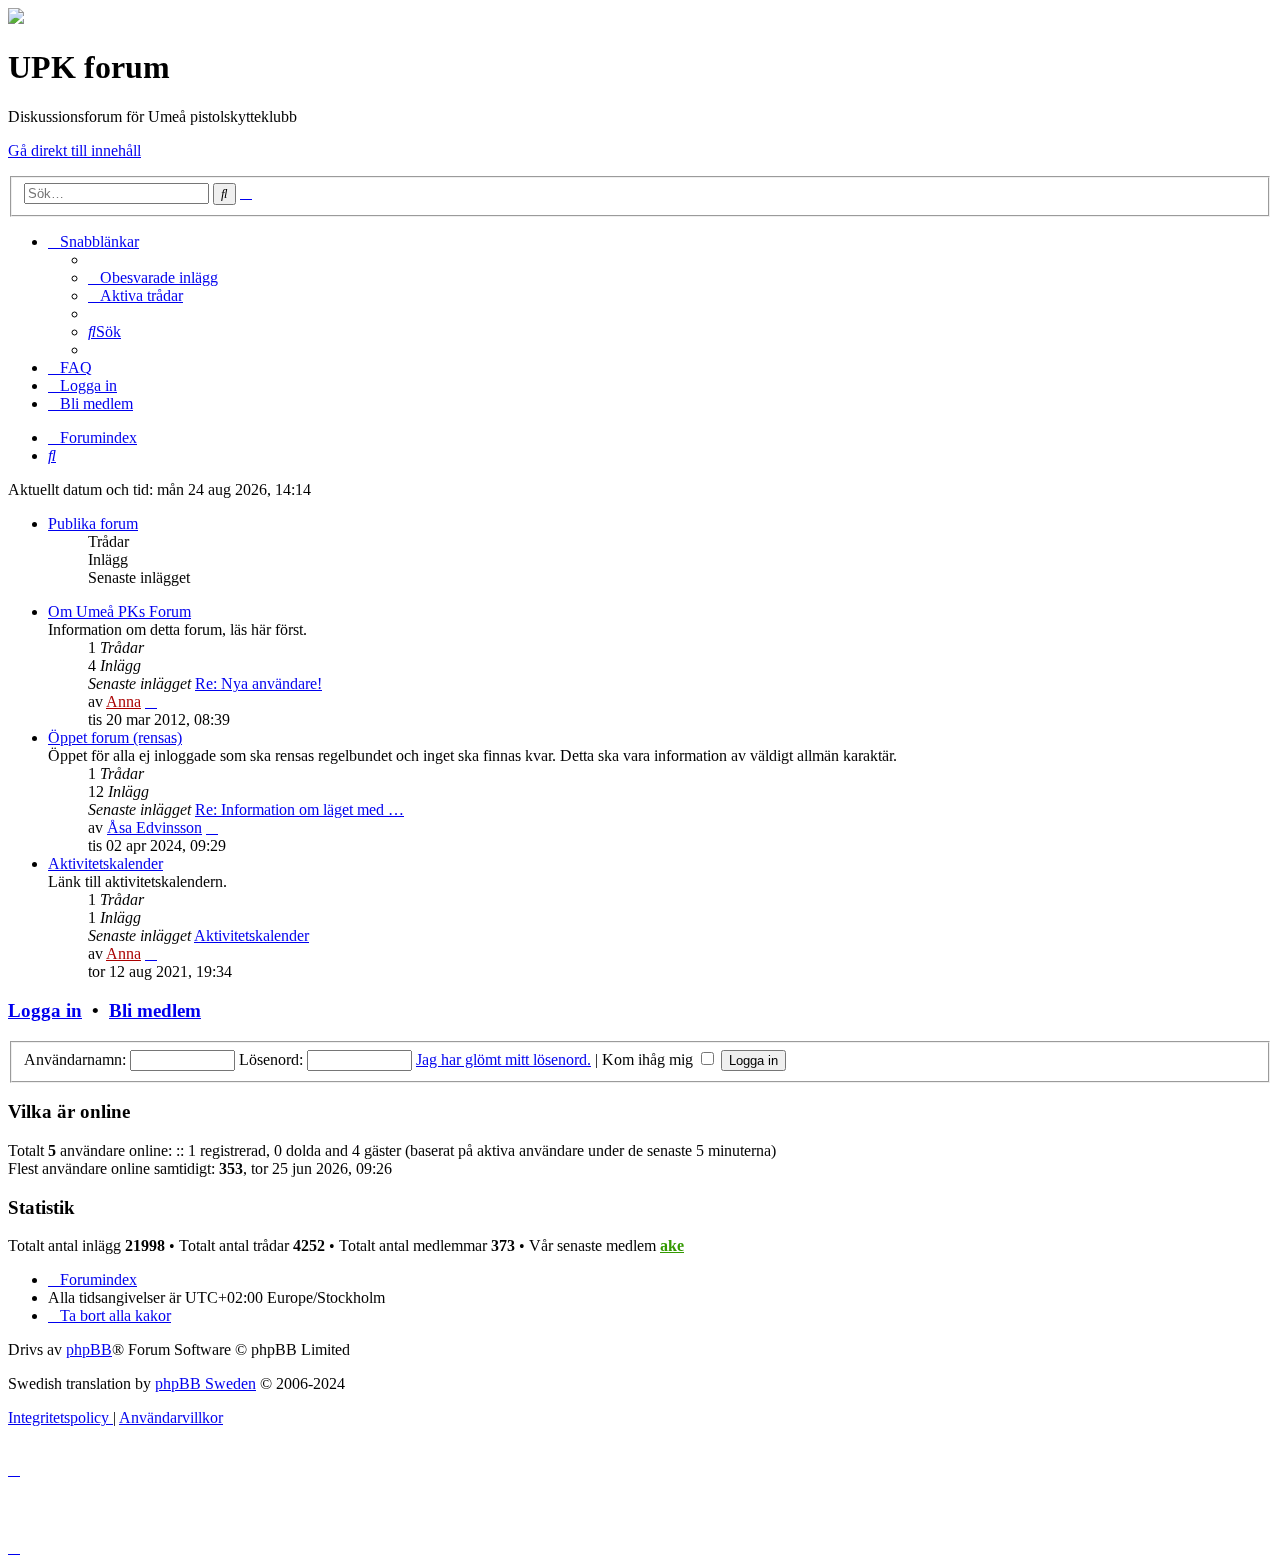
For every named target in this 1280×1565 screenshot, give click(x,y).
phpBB (89, 1349)
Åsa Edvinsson (154, 827)
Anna (123, 701)
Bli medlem (155, 1010)
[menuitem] (153, 277)
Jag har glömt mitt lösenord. (503, 1059)
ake (672, 1245)
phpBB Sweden (205, 1383)
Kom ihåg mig (649, 1059)
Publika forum (93, 523)
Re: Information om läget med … (299, 809)
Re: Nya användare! (258, 683)
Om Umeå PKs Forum (119, 611)
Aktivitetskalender (105, 863)
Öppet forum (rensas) (115, 737)
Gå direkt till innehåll (74, 150)
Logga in (45, 1010)
